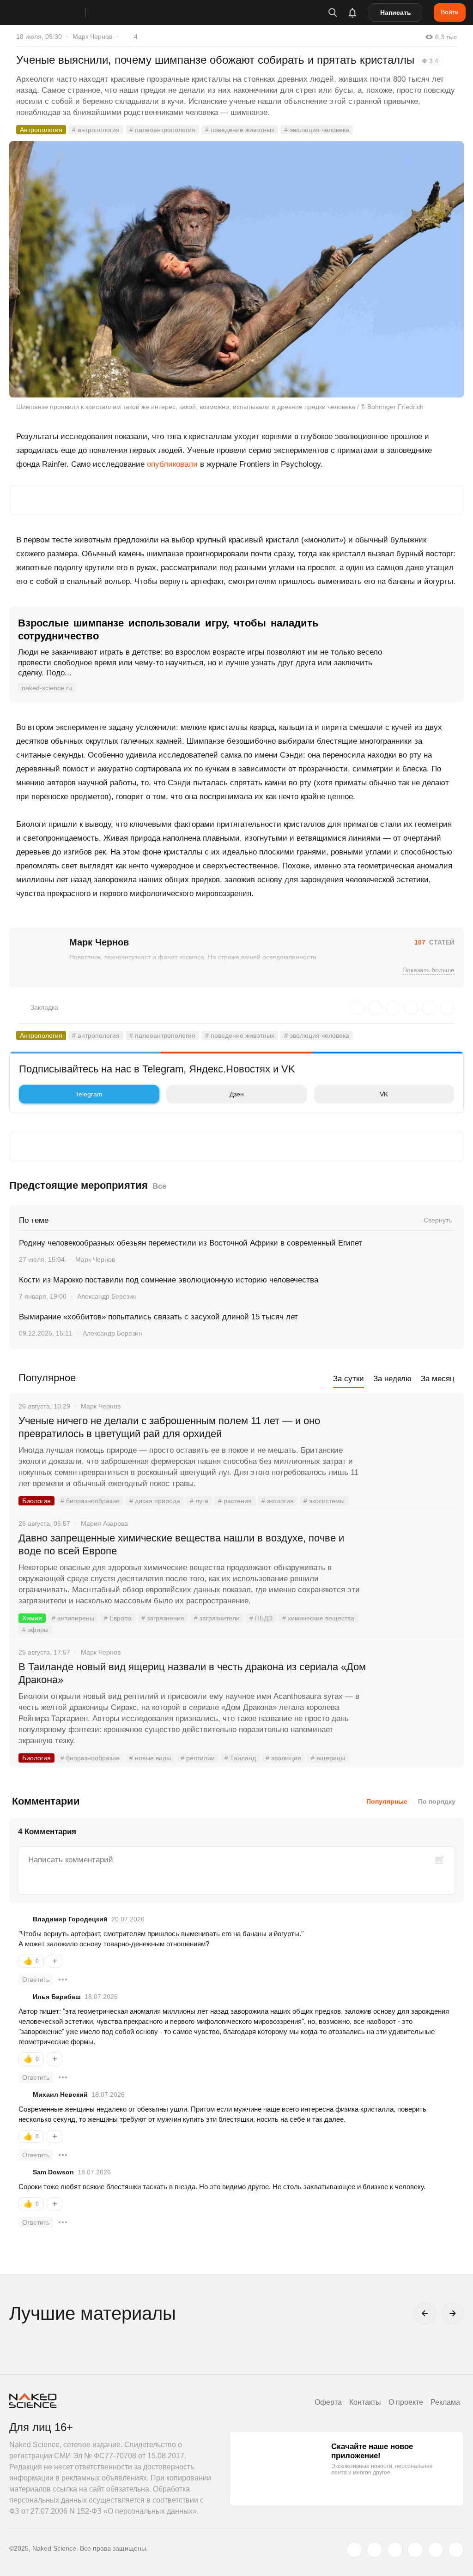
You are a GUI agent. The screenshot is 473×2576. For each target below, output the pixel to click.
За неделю (392, 1379)
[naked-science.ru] (456, 2550)
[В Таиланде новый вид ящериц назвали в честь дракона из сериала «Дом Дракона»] (415, 1702)
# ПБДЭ (261, 1618)
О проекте (406, 2402)
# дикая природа (155, 1501)
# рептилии (198, 1758)
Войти (450, 12)
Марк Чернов (92, 36)
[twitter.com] (354, 2550)
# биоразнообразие (90, 1501)
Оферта (328, 2402)
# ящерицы (328, 1758)
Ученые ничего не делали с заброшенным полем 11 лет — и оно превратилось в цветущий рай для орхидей (169, 1427)
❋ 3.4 (430, 61)
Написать (396, 12)
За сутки (349, 1379)
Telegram (89, 1094)
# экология (278, 1501)
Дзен (237, 1094)
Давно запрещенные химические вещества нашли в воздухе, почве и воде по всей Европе (181, 1544)
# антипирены (73, 1618)
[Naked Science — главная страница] (57, 12)
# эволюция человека (317, 130)
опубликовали (172, 464)
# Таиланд (240, 1758)
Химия (32, 1618)
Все (159, 1186)
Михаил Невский (60, 2095)
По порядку (437, 1801)
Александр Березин (107, 1296)
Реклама (445, 2402)
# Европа (118, 1618)
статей (434, 942)
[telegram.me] (436, 2550)
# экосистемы (324, 1501)
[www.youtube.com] (395, 2550)
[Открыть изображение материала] (236, 270)
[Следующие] (453, 2313)
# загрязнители (217, 1618)
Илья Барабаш (57, 1997)
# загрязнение (163, 1618)
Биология (36, 1501)
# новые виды (150, 1758)
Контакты (365, 2402)
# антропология (96, 130)
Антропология (41, 130)
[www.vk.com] (375, 2550)
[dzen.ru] (415, 2550)
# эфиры (35, 1630)
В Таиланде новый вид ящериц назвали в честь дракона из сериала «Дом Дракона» (192, 1673)
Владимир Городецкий (70, 1919)
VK (384, 1094)
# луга (199, 1501)
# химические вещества (318, 1618)
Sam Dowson (53, 2172)
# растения (235, 1501)
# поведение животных (240, 130)
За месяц (438, 1379)
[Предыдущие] (425, 2313)
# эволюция (283, 1758)
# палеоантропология (162, 130)
